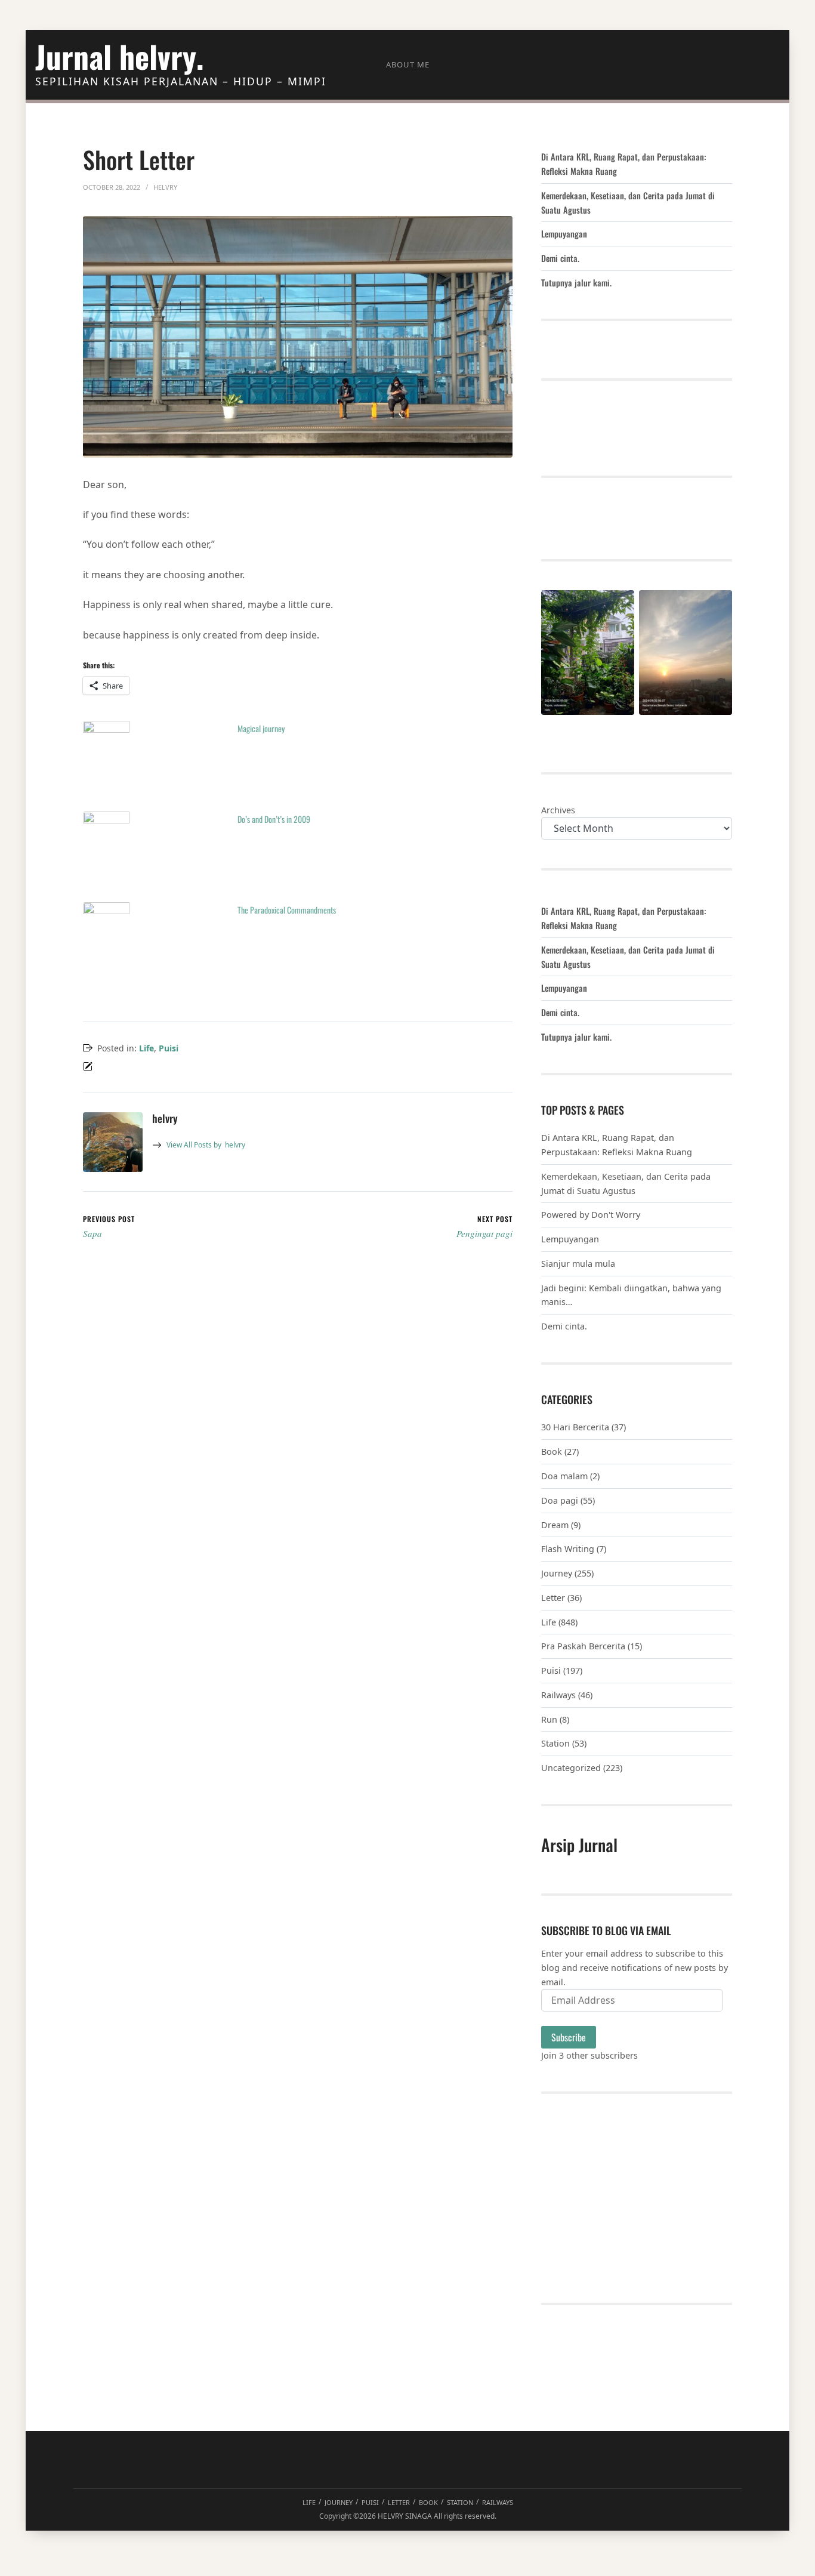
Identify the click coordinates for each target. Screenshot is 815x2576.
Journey (557, 1573)
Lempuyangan (564, 234)
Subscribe (569, 2037)
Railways (558, 1695)
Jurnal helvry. (119, 56)
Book (552, 1451)
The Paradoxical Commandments (287, 910)
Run (549, 1719)
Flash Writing (568, 1549)
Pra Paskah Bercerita (583, 1646)
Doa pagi (560, 1500)
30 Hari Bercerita (575, 1427)
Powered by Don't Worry (591, 1215)
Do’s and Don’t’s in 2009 (274, 819)
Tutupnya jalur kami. (576, 283)
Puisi (169, 1048)
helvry (206, 1145)
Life (146, 1048)
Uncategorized (571, 1768)
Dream (555, 1525)
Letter (553, 1598)
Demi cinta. (560, 258)
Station (555, 1743)
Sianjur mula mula (578, 1264)
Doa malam (564, 1476)
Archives (558, 810)
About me (408, 64)
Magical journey (261, 728)
